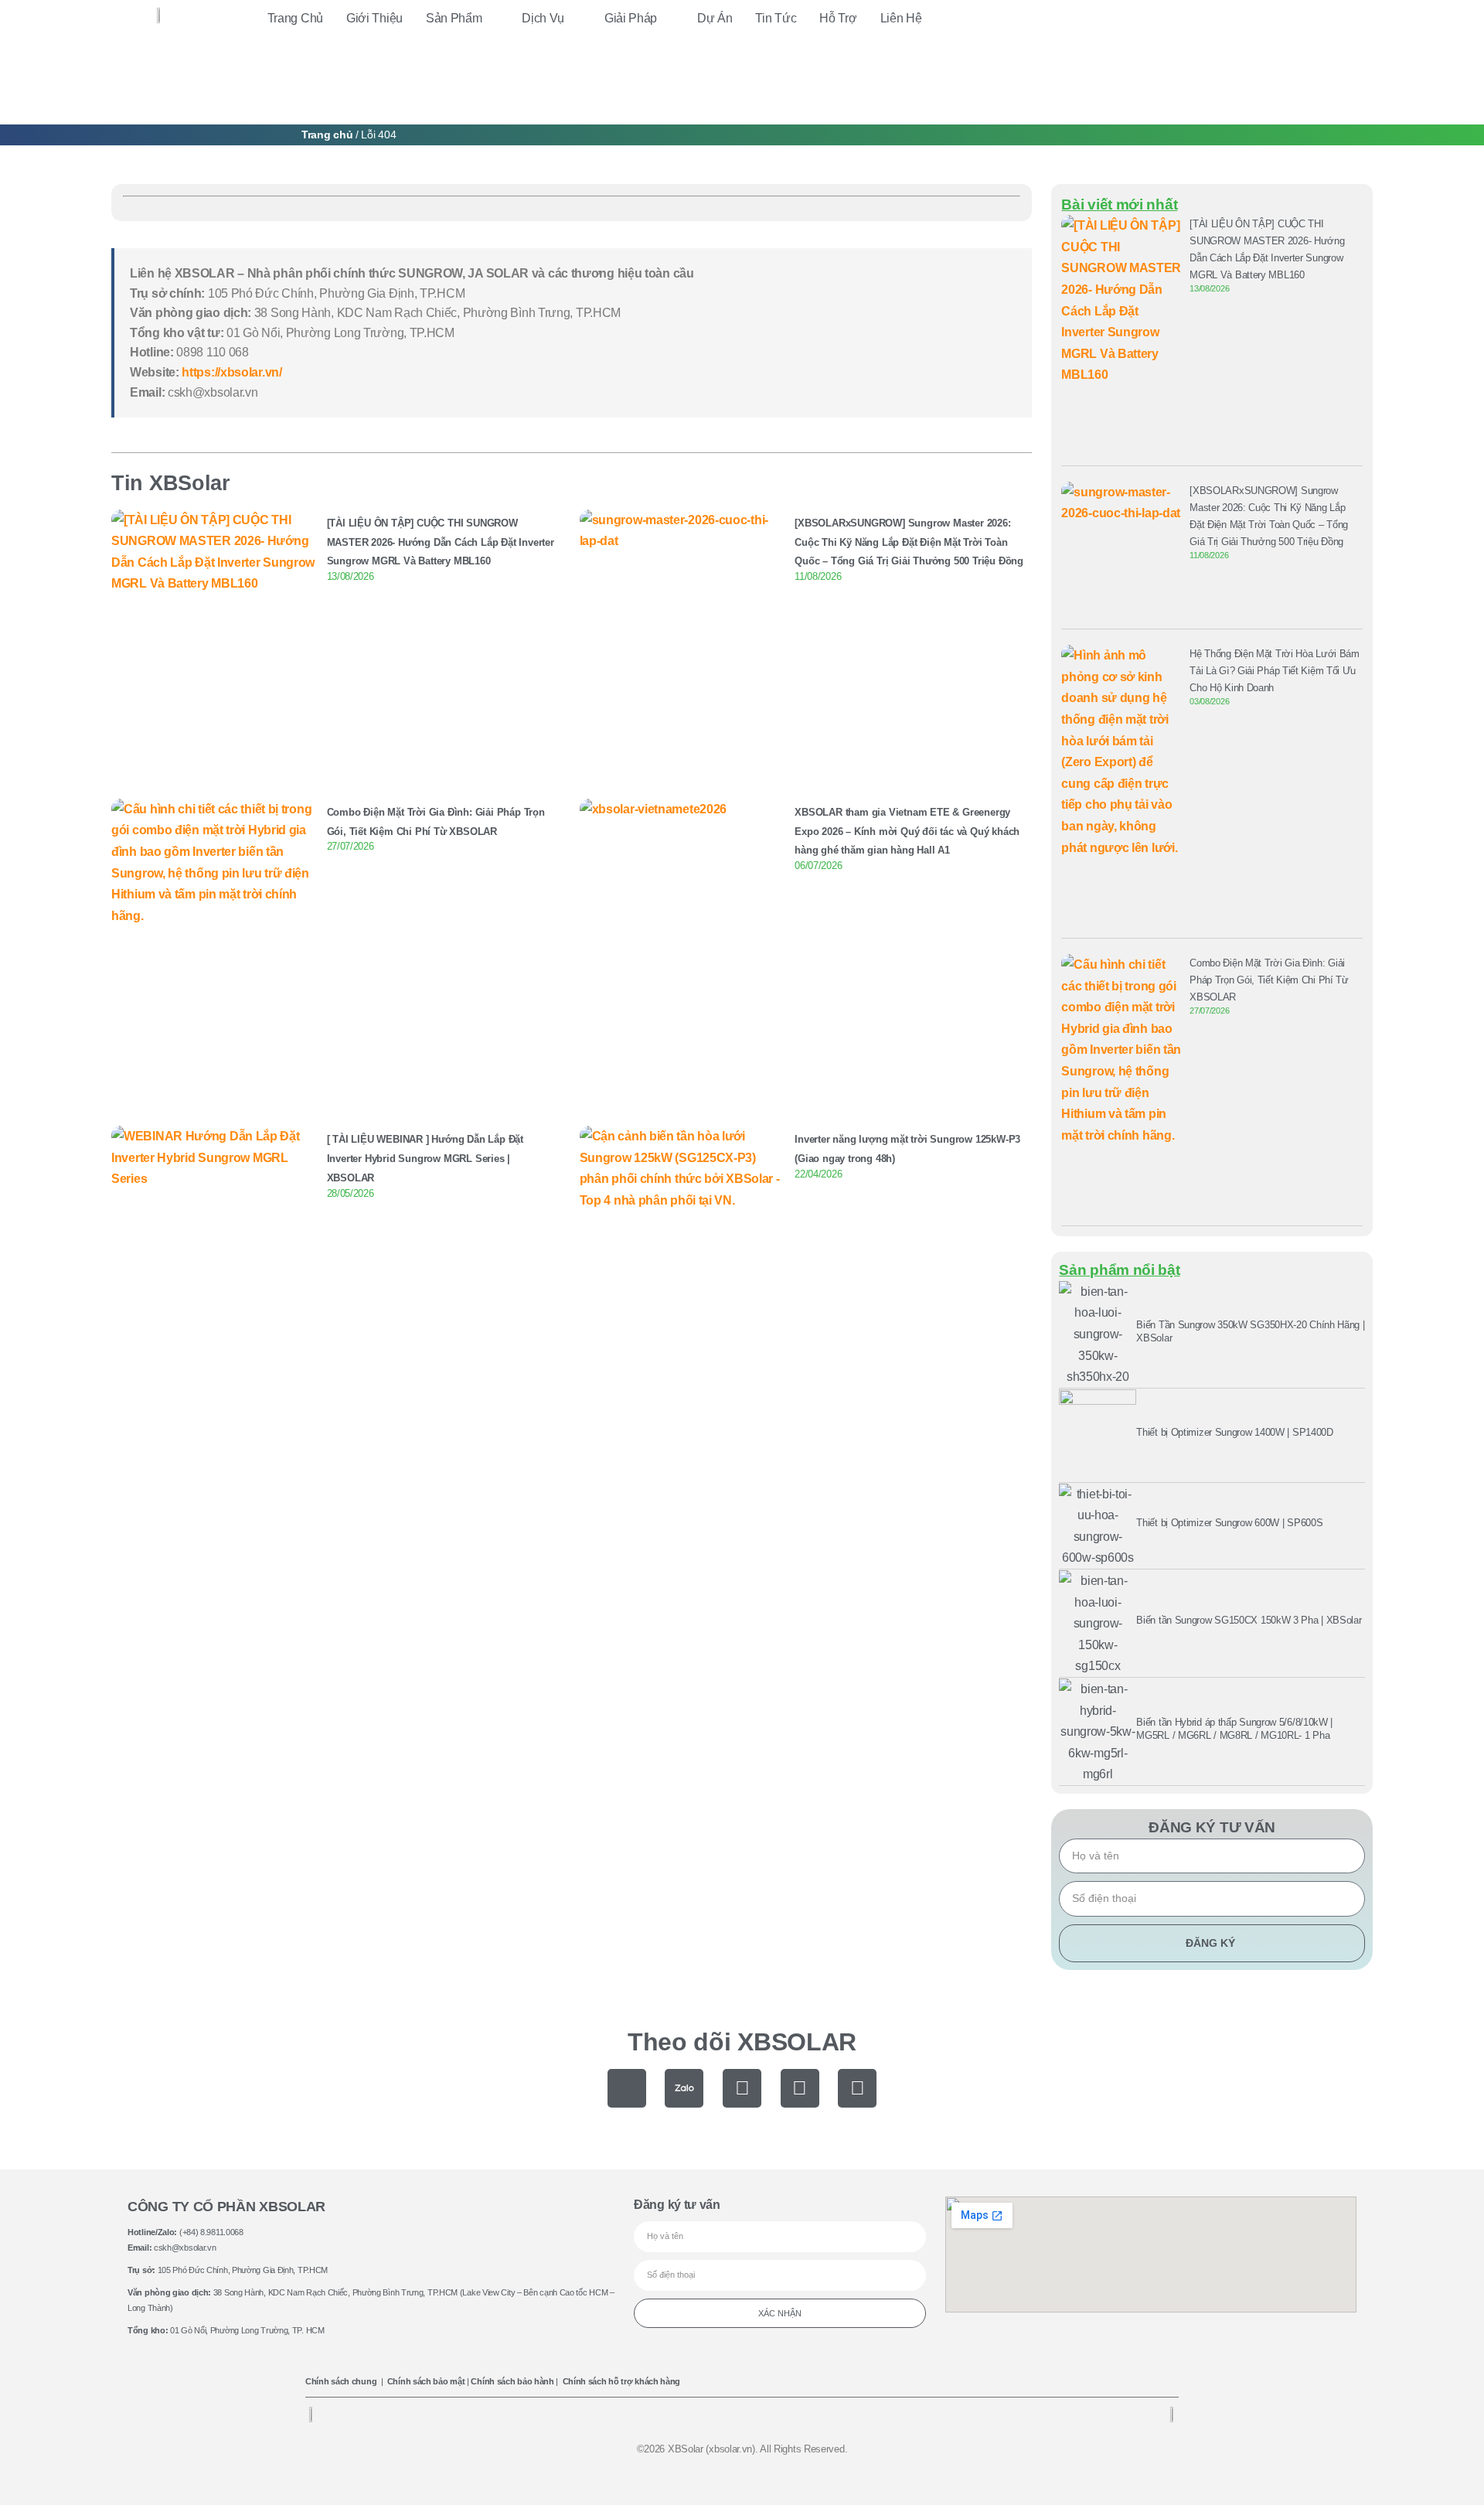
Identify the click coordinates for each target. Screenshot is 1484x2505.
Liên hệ (901, 18)
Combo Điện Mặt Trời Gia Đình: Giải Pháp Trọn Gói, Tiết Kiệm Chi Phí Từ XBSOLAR (1269, 980)
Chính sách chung (341, 2381)
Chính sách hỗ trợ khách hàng (622, 2381)
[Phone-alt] (627, 2088)
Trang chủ (295, 18)
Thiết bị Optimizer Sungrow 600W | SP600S (1229, 1523)
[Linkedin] (857, 2088)
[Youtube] (800, 2088)
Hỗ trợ (838, 18)
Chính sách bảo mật (426, 2381)
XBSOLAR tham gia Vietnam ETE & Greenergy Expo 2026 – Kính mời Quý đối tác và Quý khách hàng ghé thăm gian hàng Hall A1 (907, 832)
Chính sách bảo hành (512, 2381)
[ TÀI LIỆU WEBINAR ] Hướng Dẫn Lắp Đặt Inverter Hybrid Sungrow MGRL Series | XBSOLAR (425, 1159)
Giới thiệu (374, 18)
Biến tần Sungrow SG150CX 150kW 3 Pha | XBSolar (1249, 1620)
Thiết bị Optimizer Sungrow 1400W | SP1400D (1234, 1432)
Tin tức (776, 18)
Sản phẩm (454, 18)
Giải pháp (631, 18)
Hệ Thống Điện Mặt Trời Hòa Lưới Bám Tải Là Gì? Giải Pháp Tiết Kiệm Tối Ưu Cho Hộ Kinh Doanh (1275, 671)
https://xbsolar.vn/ (231, 372)
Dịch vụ (543, 18)
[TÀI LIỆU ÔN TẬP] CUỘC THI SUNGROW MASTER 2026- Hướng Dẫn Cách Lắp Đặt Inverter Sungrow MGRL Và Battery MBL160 (441, 542)
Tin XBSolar (171, 483)
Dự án (715, 18)
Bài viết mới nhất (1119, 204)
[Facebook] (742, 2088)
